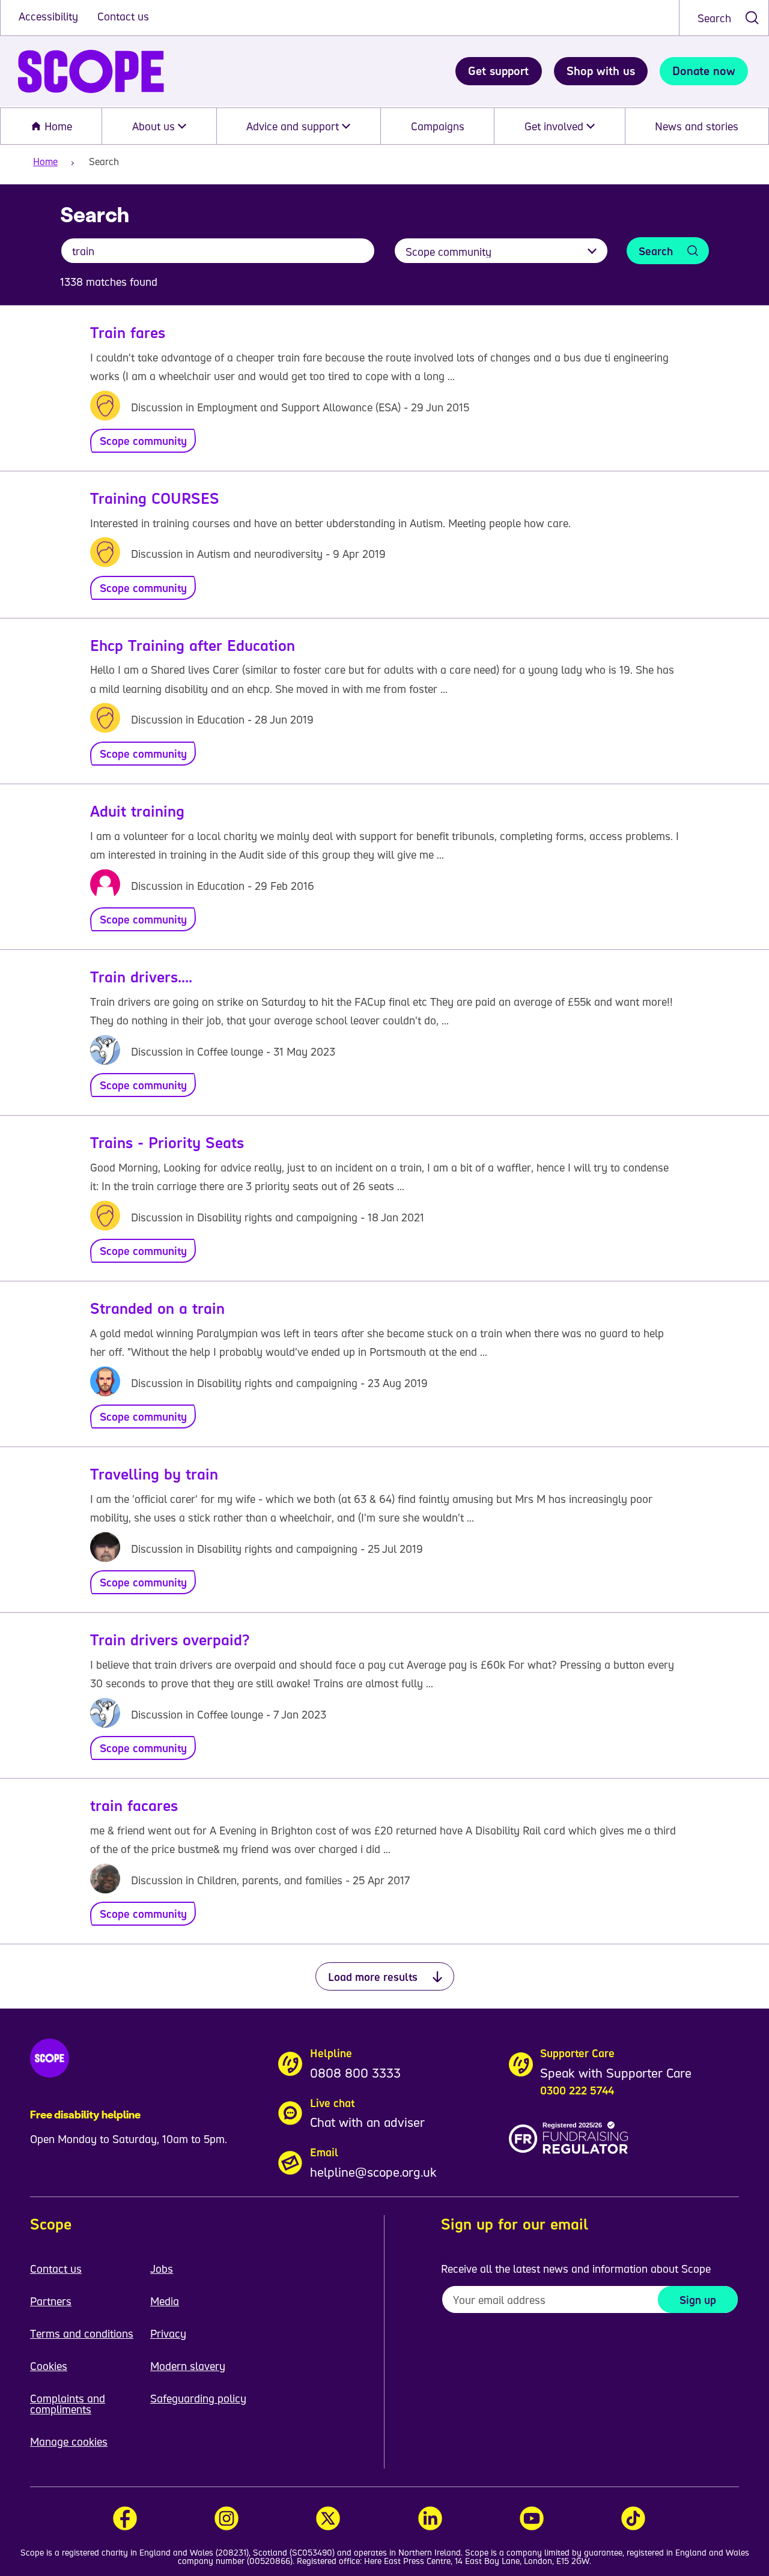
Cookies (49, 2366)
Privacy (168, 2333)
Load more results (373, 1977)
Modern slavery (188, 2366)
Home (57, 126)
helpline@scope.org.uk (373, 2172)
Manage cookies (69, 2441)
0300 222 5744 (577, 2090)
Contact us (123, 16)
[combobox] (724, 18)
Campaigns (438, 126)
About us (155, 126)
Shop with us (601, 71)
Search (714, 18)
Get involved (555, 126)
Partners (51, 2301)
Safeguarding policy (198, 2398)
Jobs (162, 2269)
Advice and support (294, 126)
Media (165, 2301)
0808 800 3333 (355, 2073)
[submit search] (752, 18)
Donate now (704, 71)
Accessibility (50, 16)
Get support (498, 71)
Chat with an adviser (367, 2122)
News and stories (697, 126)
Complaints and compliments (68, 2404)
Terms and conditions (82, 2333)
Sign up (698, 2300)
